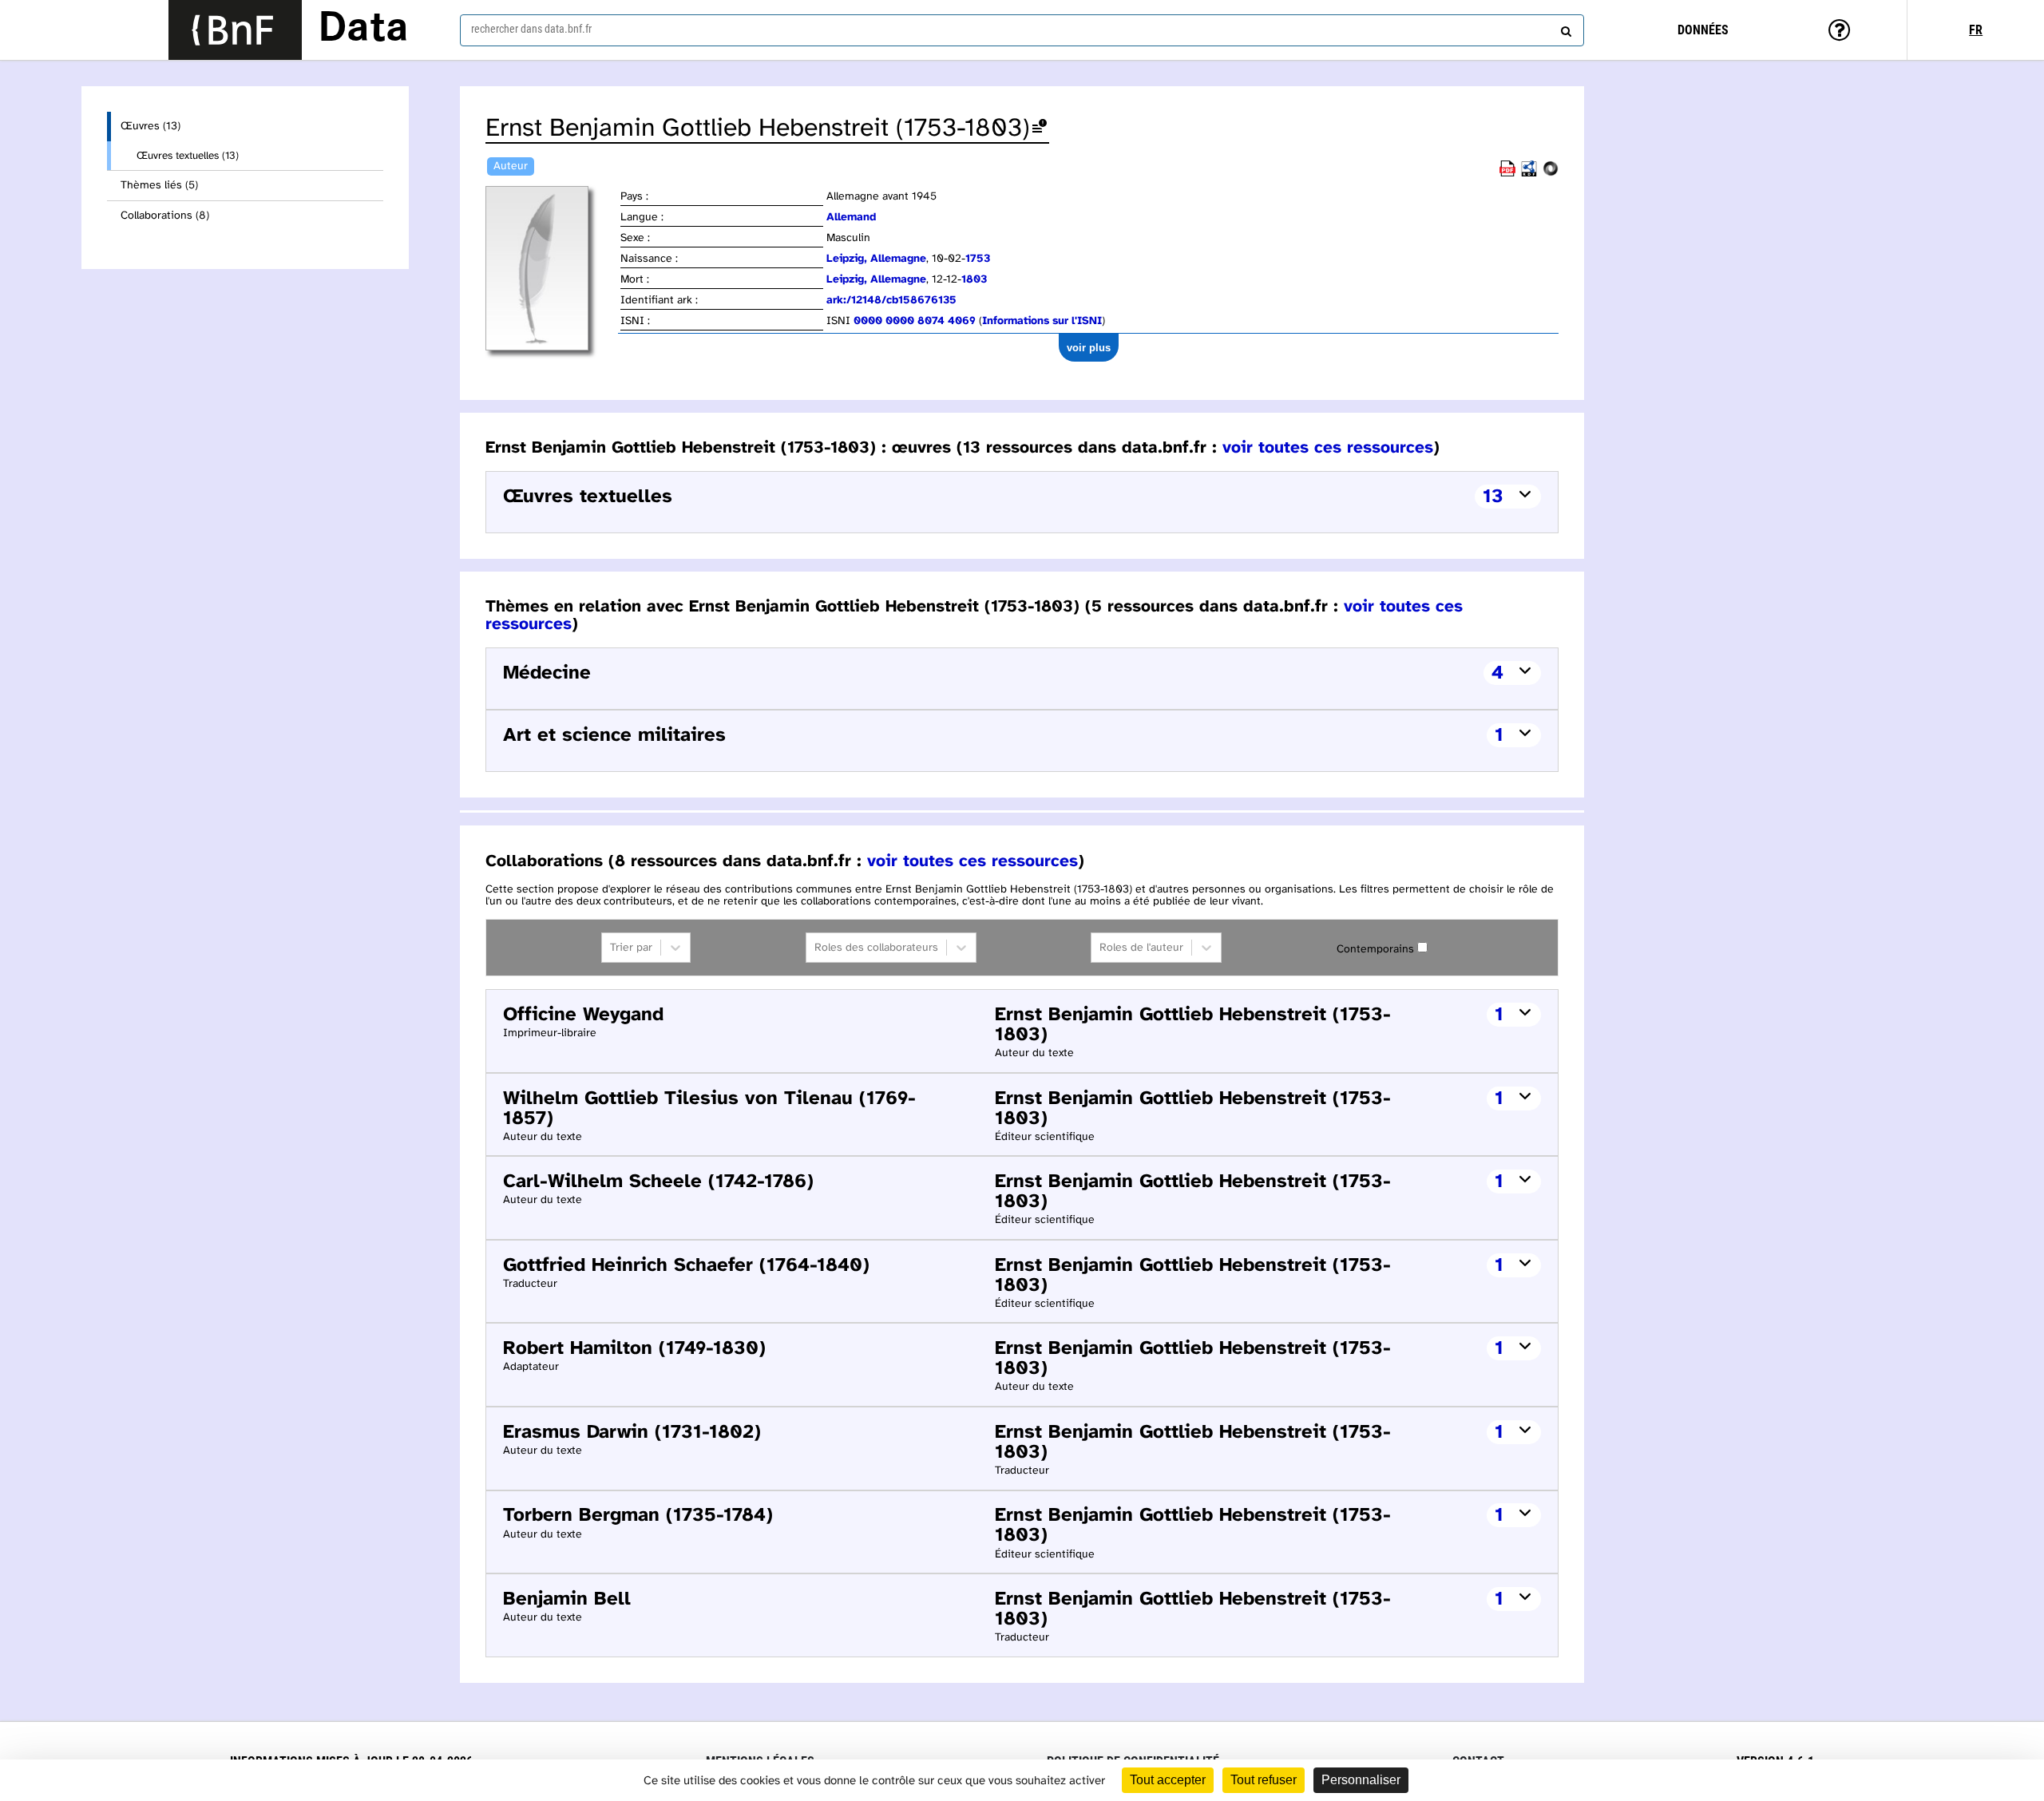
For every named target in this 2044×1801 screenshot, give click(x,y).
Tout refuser (1264, 1780)
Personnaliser (1361, 1780)
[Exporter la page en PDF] (1507, 174)
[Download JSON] (1551, 174)
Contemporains (1375, 950)
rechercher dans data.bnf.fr (531, 29)
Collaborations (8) (165, 216)
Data (363, 30)
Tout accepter (1168, 1780)
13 (1493, 497)
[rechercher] (1564, 28)
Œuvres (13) (151, 127)
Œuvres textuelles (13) (188, 156)
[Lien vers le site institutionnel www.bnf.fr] (235, 30)
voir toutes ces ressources (1328, 448)
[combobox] (1022, 30)
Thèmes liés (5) (159, 186)
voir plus (1089, 348)
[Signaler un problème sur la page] (1040, 129)
